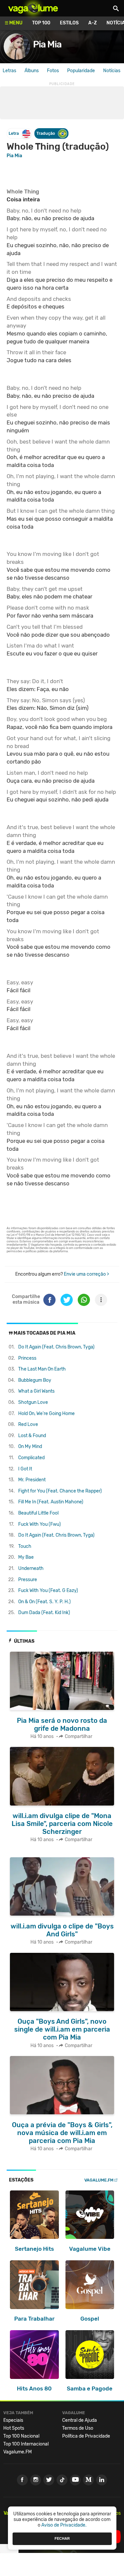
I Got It (25, 1469)
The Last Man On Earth (42, 1369)
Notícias (112, 71)
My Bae (26, 1557)
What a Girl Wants (36, 1391)
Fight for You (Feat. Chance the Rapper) (60, 1491)
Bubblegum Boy (35, 1380)
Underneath (31, 1568)
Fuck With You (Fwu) (40, 1524)
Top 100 (41, 23)
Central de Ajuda (80, 2420)
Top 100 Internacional (26, 2444)
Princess (27, 1358)
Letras (9, 71)
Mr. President (32, 1480)
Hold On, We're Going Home (46, 1414)
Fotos (53, 71)
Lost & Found (32, 1436)
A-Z (93, 23)
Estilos (69, 23)
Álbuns (32, 71)
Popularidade (81, 71)
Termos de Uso (78, 2428)
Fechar (62, 2538)
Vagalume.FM (99, 2180)
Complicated (31, 1458)
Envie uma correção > (86, 1274)
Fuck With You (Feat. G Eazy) (48, 1591)
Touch (25, 1546)
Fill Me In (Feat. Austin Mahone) (51, 1502)
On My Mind (30, 1447)
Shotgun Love (33, 1402)
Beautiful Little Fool (38, 1513)
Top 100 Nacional (21, 2436)
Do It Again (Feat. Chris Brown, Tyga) (56, 1347)
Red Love (28, 1424)
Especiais (13, 2420)
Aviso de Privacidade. (64, 2525)
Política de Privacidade (86, 2436)
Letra (14, 133)
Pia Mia (47, 44)
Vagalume (33, 8)
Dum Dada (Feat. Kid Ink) (44, 1613)
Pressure (28, 1580)
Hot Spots (14, 2428)
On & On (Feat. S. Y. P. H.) (44, 1602)
